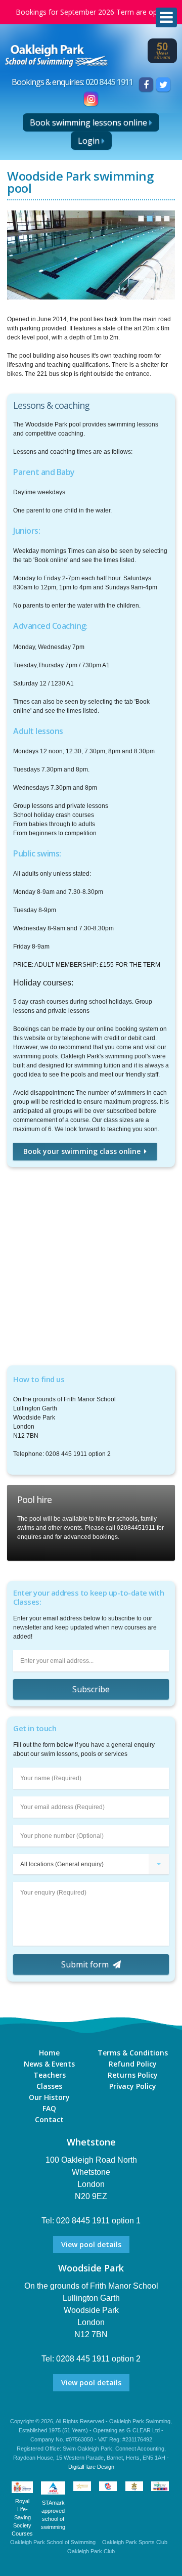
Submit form (85, 1964)
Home (49, 2053)
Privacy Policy (133, 2086)
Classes (49, 2086)
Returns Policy (133, 2075)
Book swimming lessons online (88, 122)
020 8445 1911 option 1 (98, 2221)
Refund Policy (133, 2064)
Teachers (50, 2075)
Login (89, 141)
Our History (49, 2097)
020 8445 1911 (109, 82)
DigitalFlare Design (91, 2467)
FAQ (49, 2108)
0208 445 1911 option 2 (98, 2359)
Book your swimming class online (82, 1151)
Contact (49, 2119)
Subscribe (91, 1689)
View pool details (91, 2244)
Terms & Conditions (133, 2053)
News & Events (49, 2064)
